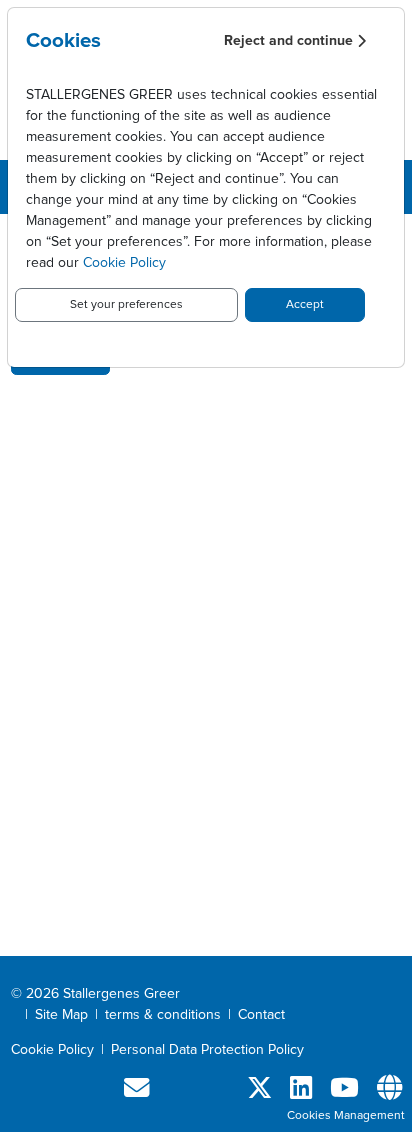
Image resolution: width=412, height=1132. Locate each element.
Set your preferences (126, 305)
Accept (305, 305)
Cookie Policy (124, 263)
